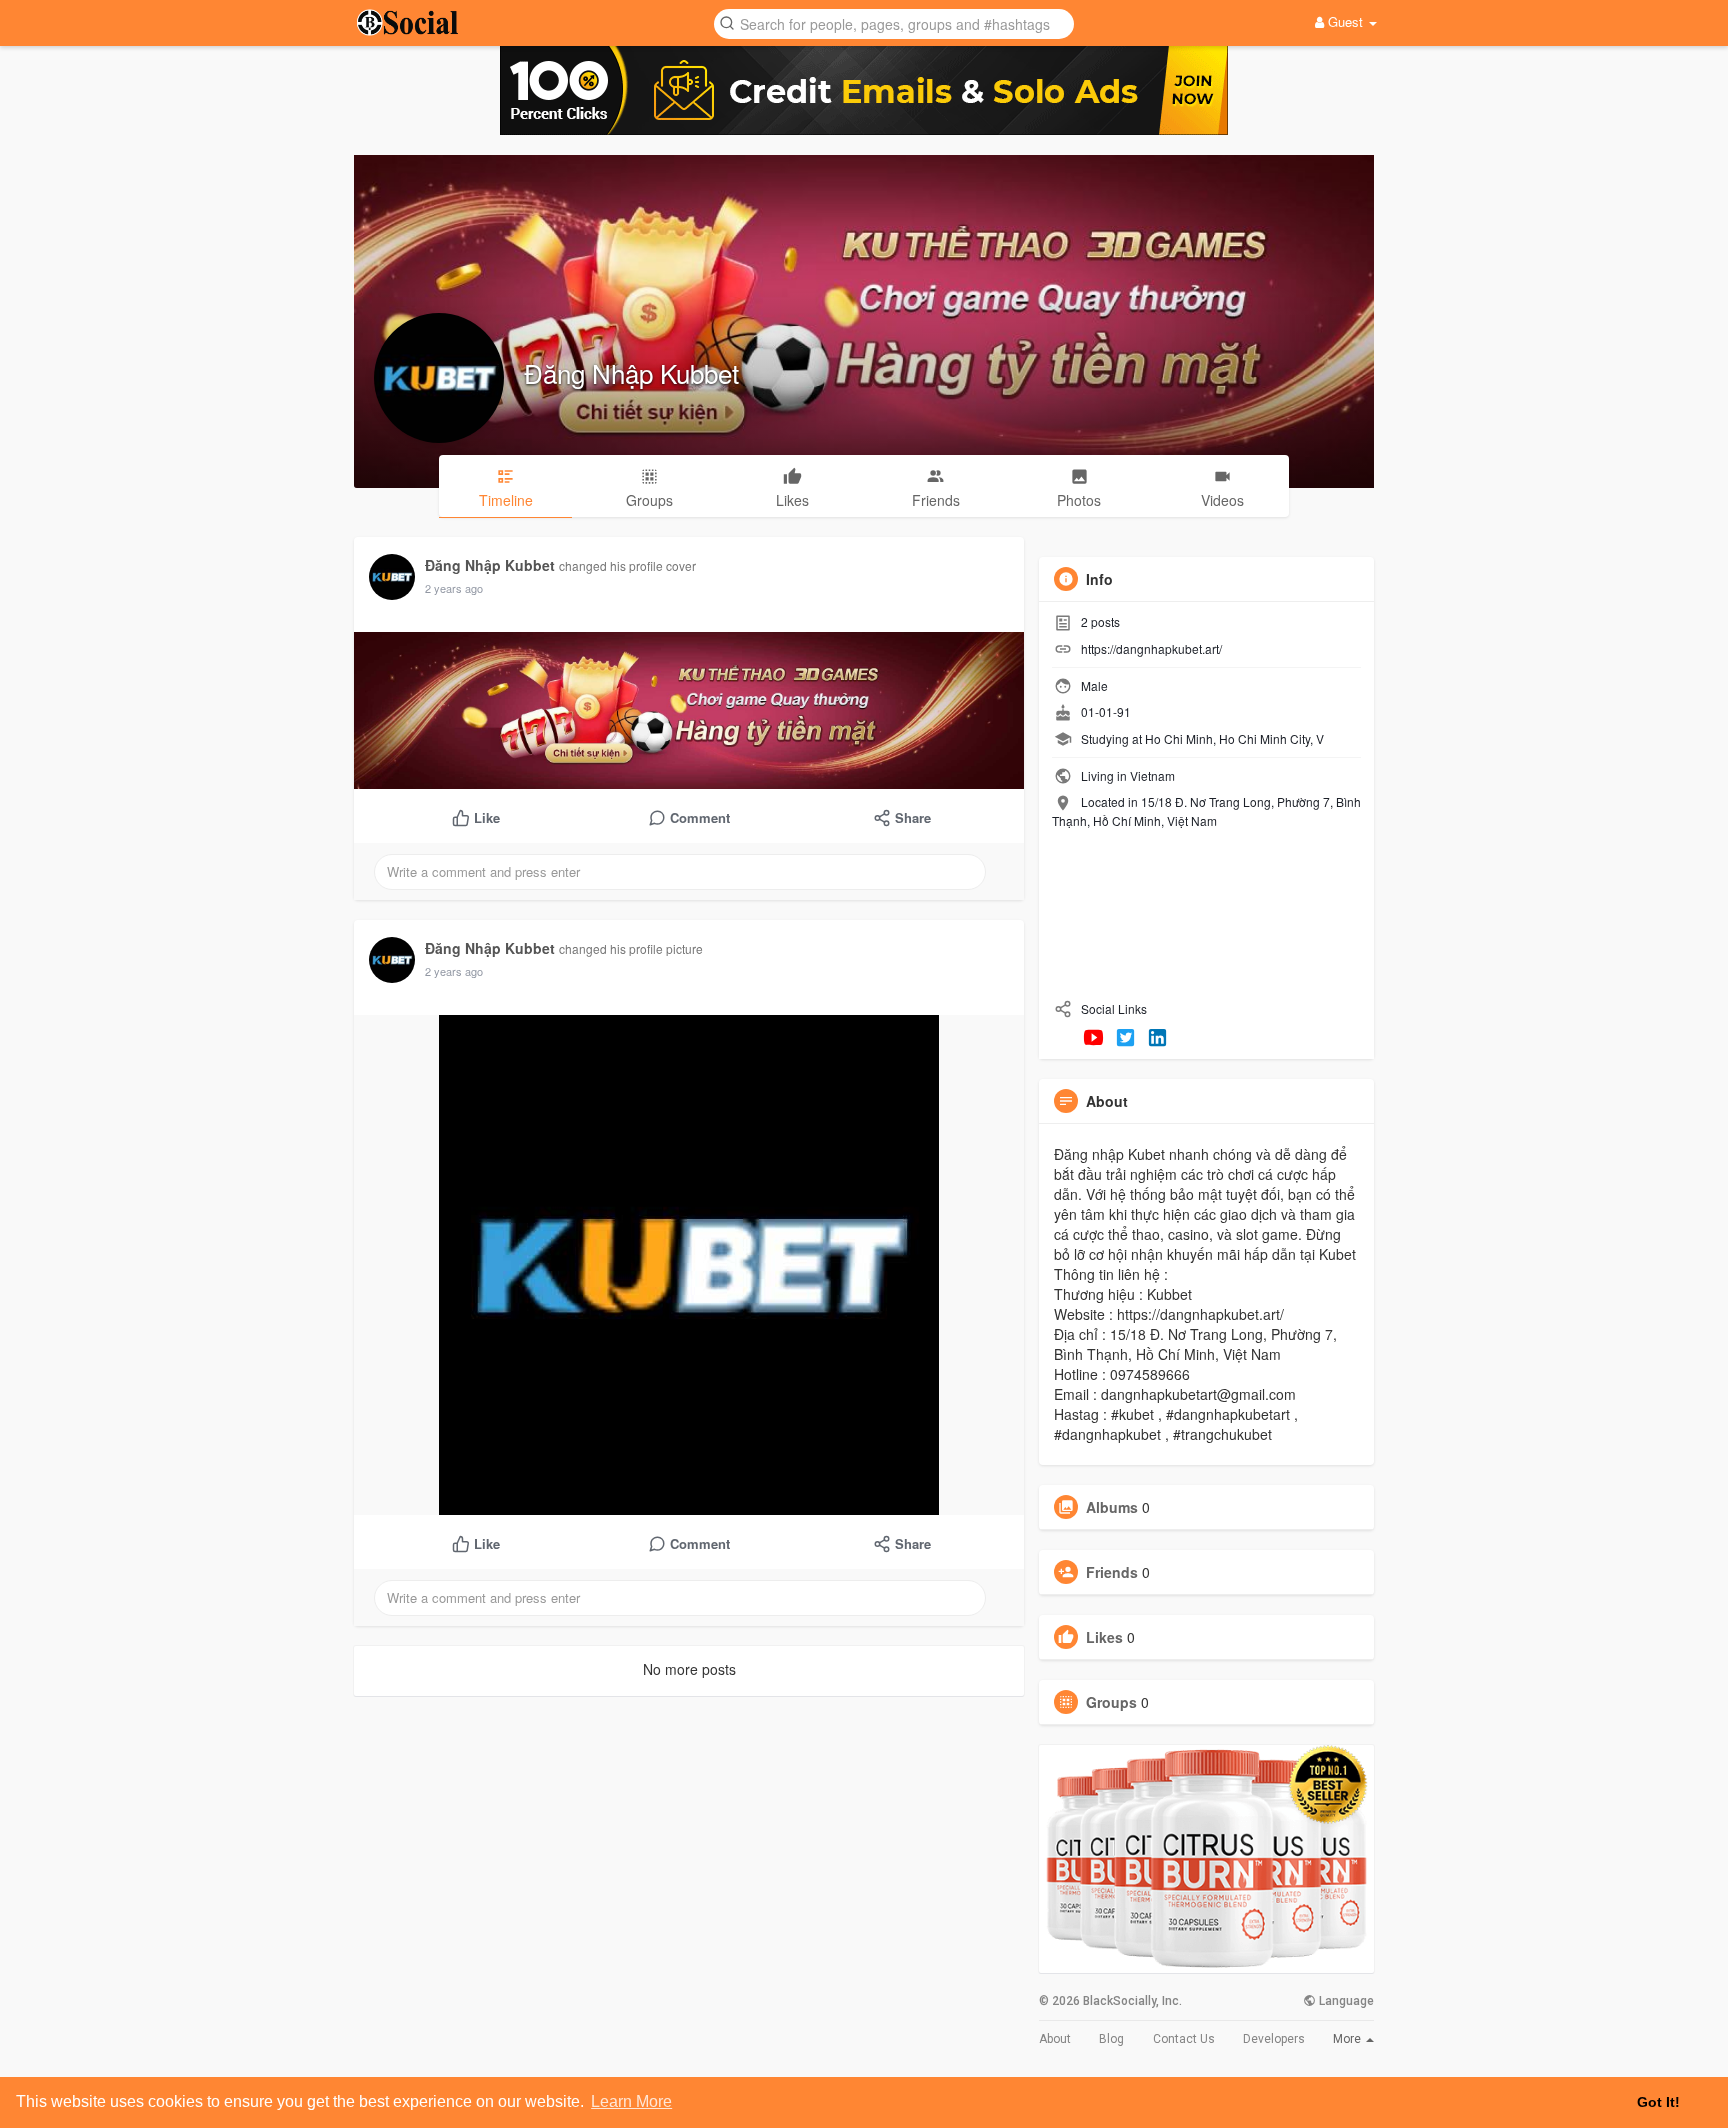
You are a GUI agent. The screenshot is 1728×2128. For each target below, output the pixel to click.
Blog (1111, 2039)
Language (1345, 2001)
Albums (1112, 1507)
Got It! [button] (1658, 2102)
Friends (1112, 1572)
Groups (1111, 1702)
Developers (1274, 2039)
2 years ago (454, 588)
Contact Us (1184, 2039)
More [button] (1348, 2039)
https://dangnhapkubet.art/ (1151, 648)
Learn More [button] (631, 2101)
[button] (894, 22)
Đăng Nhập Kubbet (631, 372)
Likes (1104, 1637)
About (1055, 2039)
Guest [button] (1345, 21)
